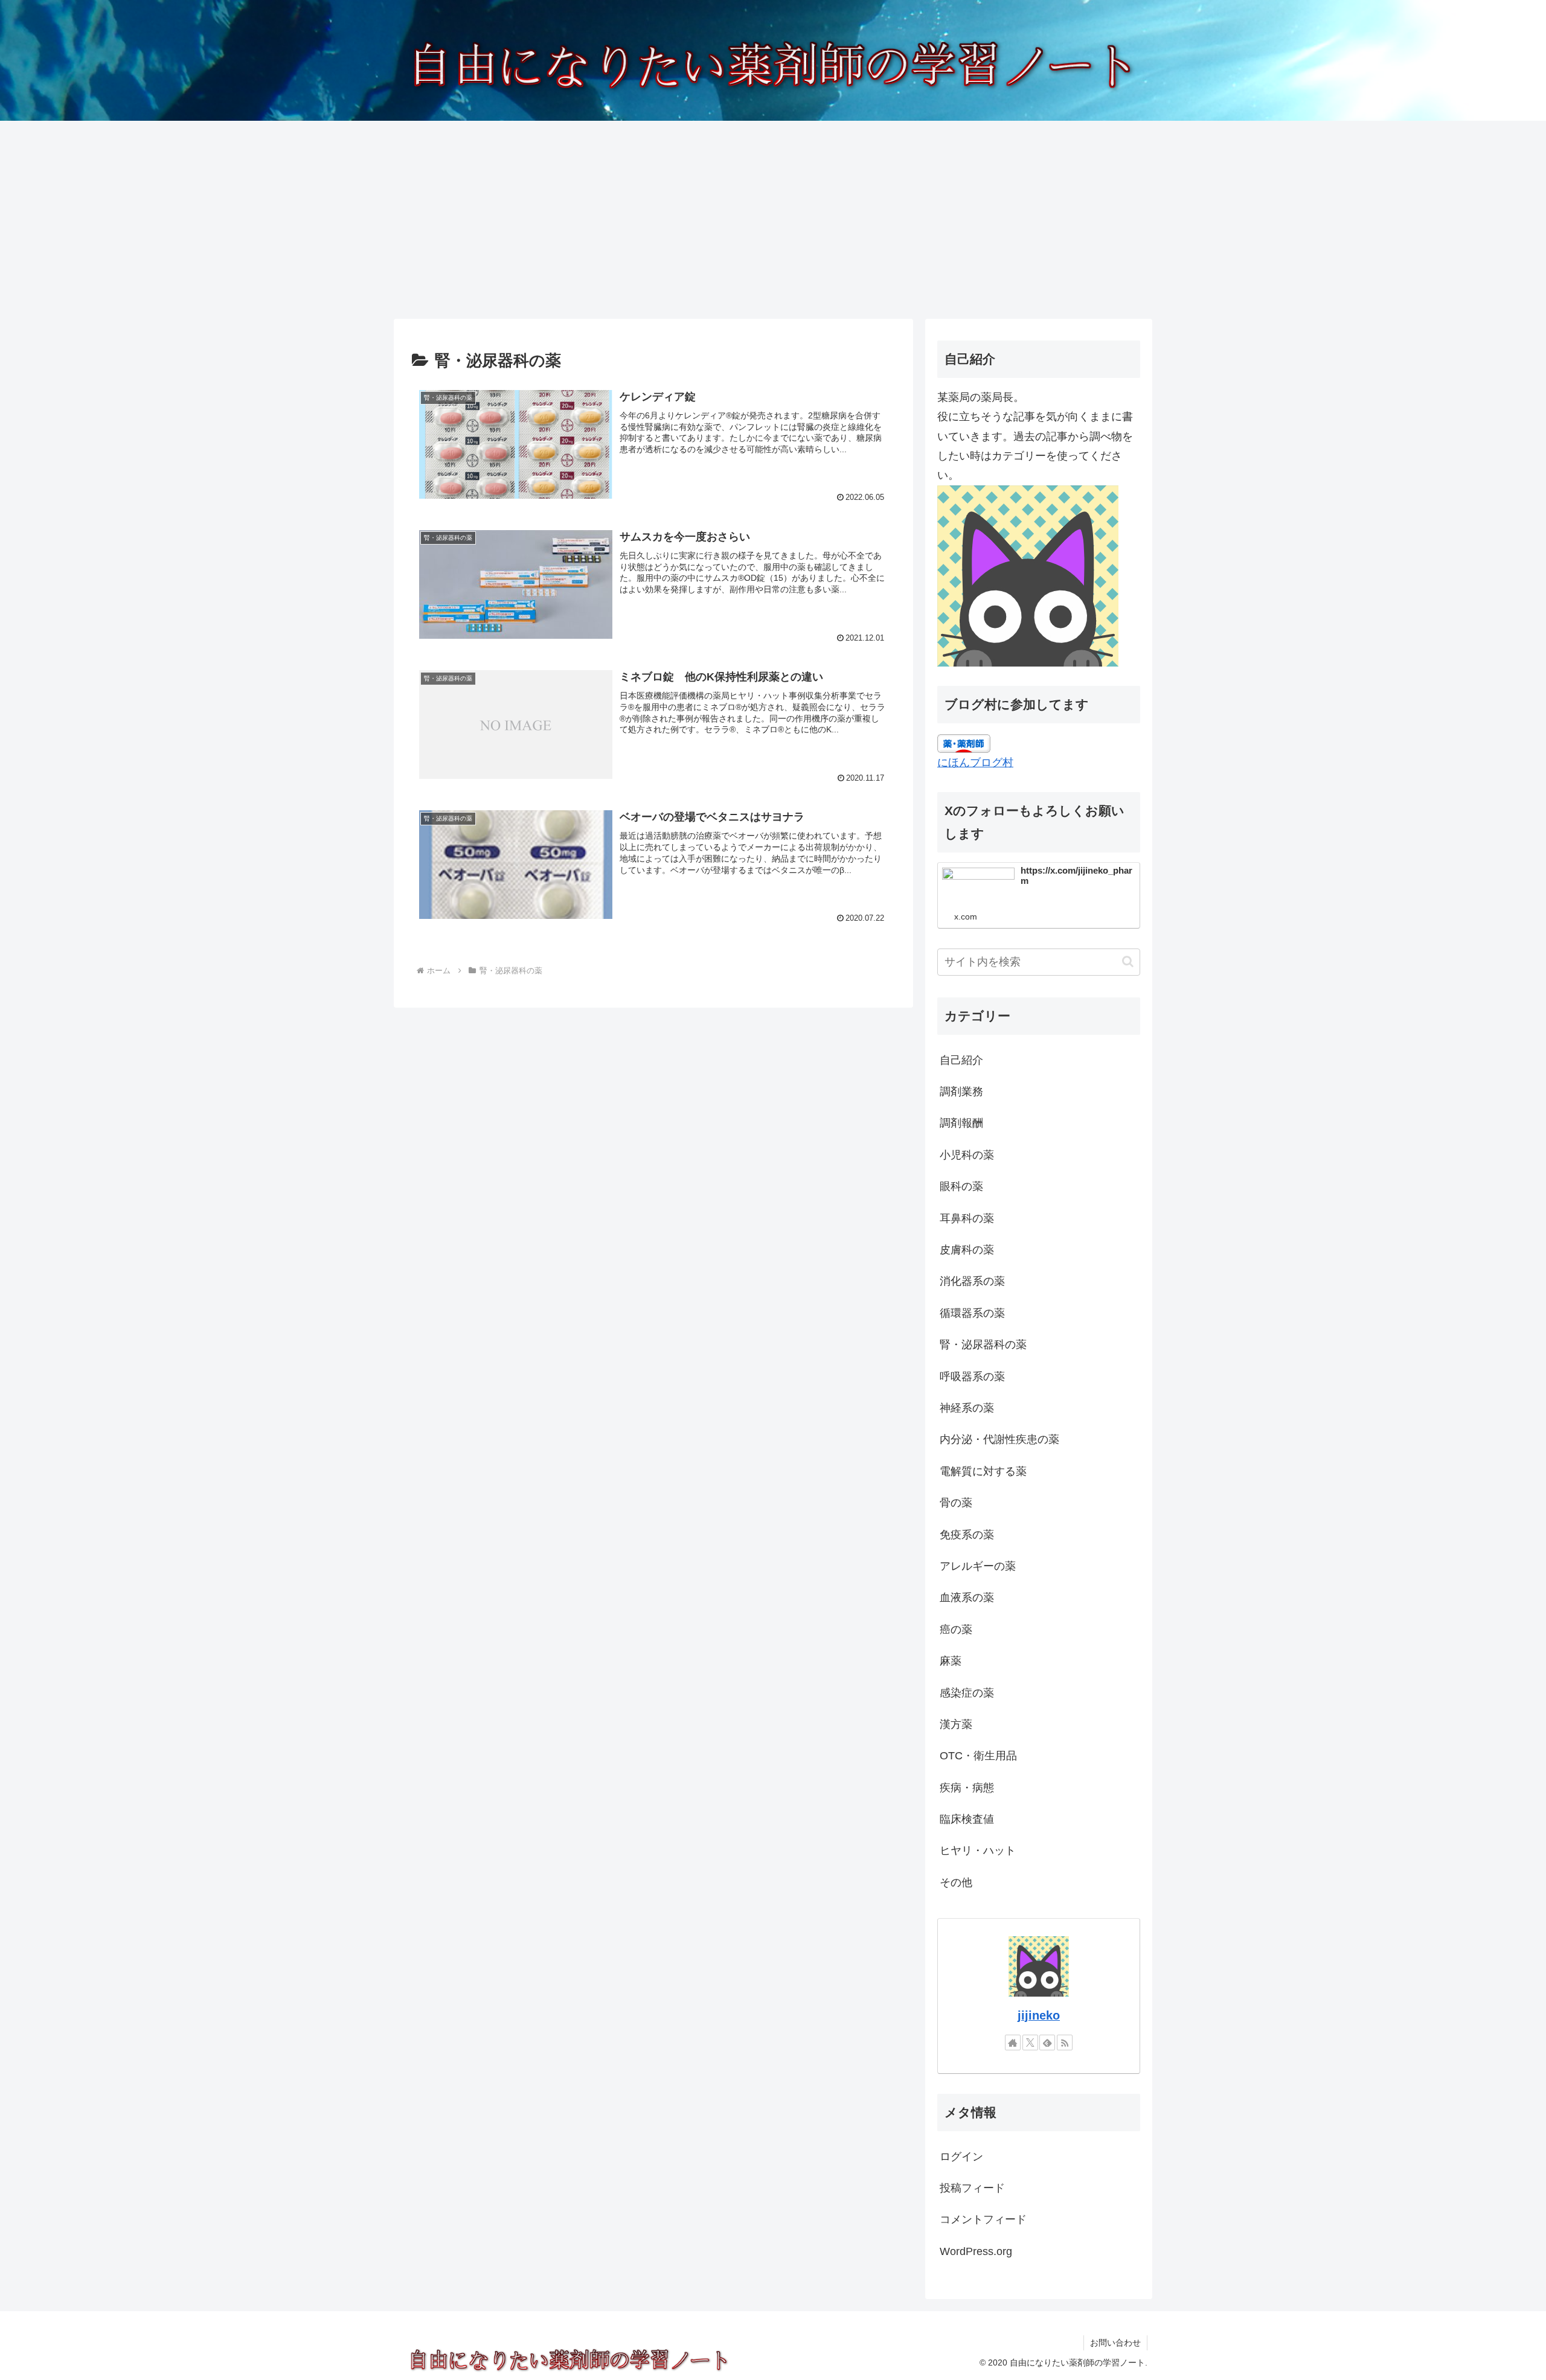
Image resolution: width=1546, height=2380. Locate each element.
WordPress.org (976, 2251)
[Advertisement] (773, 220)
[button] (1128, 961)
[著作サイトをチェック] (1013, 2043)
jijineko (1039, 2015)
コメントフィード (983, 2219)
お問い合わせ (1115, 2343)
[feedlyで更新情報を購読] (1047, 2043)
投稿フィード (972, 2188)
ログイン (961, 2157)
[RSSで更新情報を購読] (1065, 2043)
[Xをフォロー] (1030, 2043)
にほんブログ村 (975, 763)
